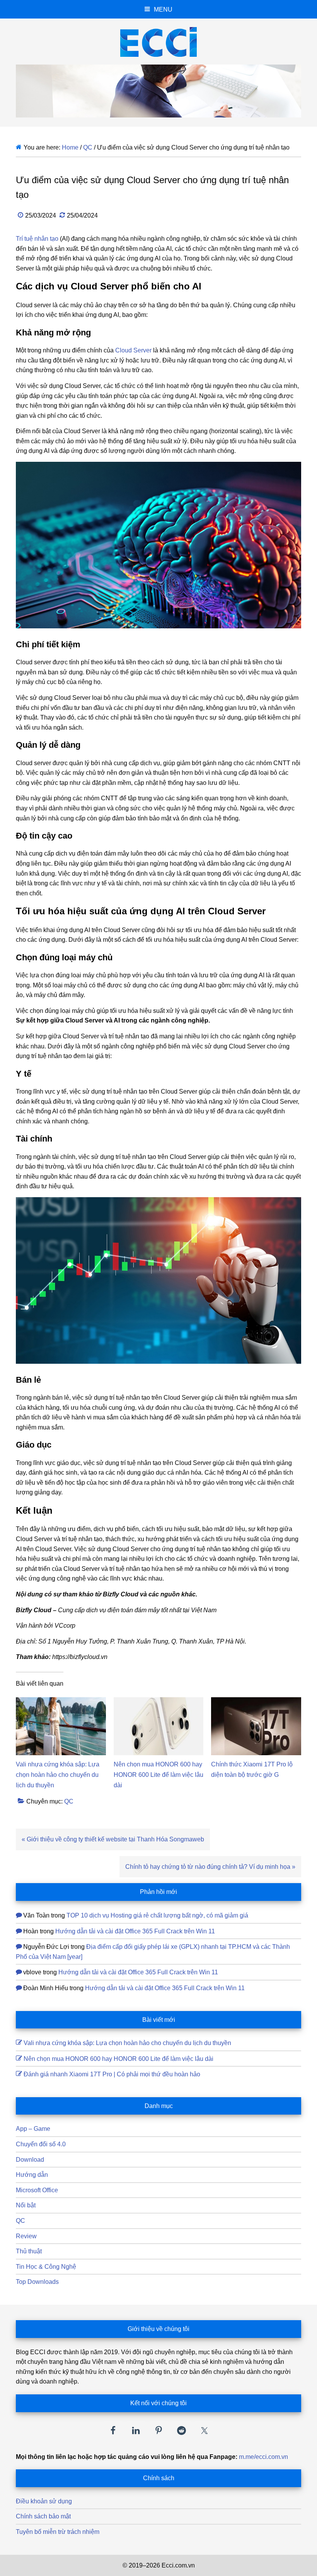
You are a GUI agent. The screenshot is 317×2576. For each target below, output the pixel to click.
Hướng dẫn (32, 2175)
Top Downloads (37, 2282)
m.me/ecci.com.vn (263, 2457)
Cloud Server (133, 350)
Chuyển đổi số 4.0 (41, 2144)
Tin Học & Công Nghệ (46, 2267)
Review (26, 2236)
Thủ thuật (29, 2251)
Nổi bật (26, 2205)
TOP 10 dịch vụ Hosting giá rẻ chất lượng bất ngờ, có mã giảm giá (157, 1915)
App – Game (33, 2129)
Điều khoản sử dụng (44, 2501)
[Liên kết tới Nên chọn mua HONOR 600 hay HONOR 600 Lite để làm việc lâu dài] (159, 1702)
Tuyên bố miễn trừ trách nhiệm (58, 2532)
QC (69, 1801)
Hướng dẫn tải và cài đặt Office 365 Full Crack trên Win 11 (135, 1931)
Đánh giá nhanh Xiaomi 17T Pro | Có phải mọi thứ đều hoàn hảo (112, 2074)
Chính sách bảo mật (43, 2516)
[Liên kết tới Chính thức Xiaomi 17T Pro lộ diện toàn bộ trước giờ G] (256, 1702)
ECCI (158, 42)
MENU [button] (163, 9)
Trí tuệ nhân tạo (37, 239)
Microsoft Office (37, 2190)
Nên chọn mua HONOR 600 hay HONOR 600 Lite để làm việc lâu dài (158, 1775)
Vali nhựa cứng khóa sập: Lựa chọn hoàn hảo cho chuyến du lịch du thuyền (58, 1775)
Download (30, 2160)
